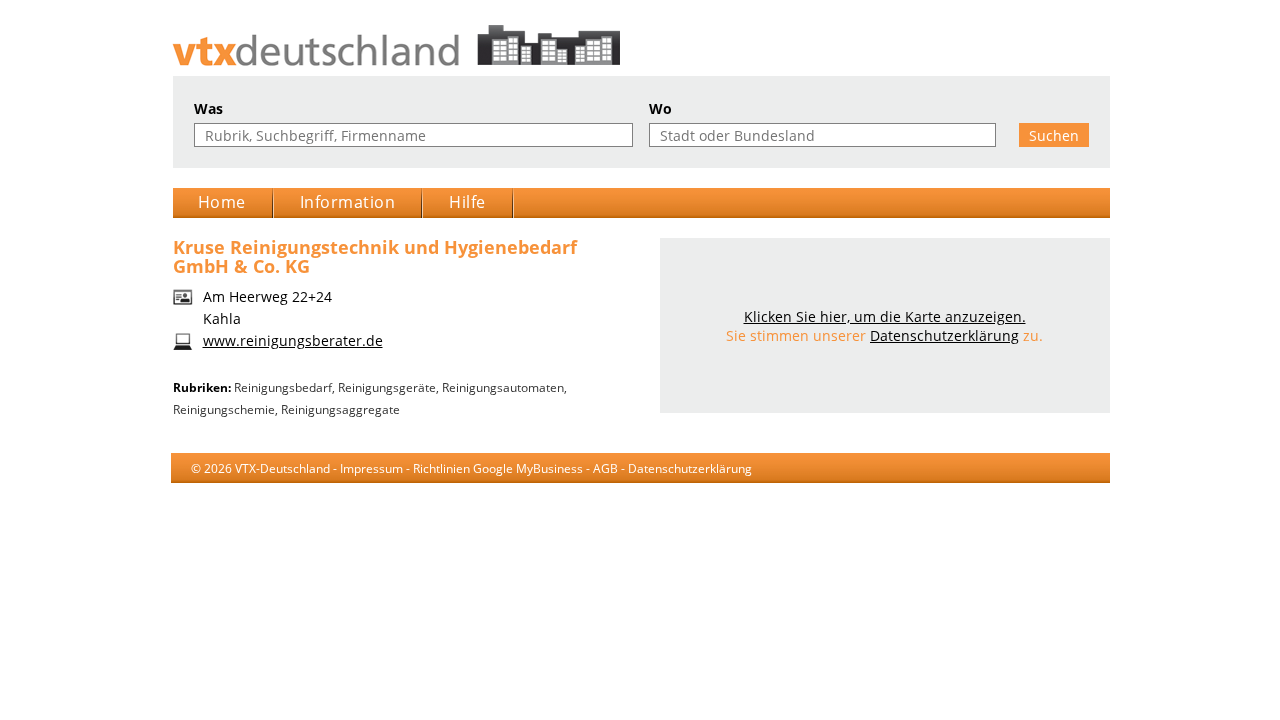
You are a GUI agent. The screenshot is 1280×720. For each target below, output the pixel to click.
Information (348, 202)
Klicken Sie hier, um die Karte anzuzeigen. (885, 316)
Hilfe (467, 202)
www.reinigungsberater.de (293, 340)
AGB (605, 468)
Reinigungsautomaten (503, 387)
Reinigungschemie (224, 409)
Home (222, 202)
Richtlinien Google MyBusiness (498, 468)
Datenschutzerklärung (944, 335)
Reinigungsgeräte (387, 387)
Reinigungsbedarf (283, 387)
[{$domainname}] (640, 45)
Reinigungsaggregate (340, 409)
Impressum (371, 468)
